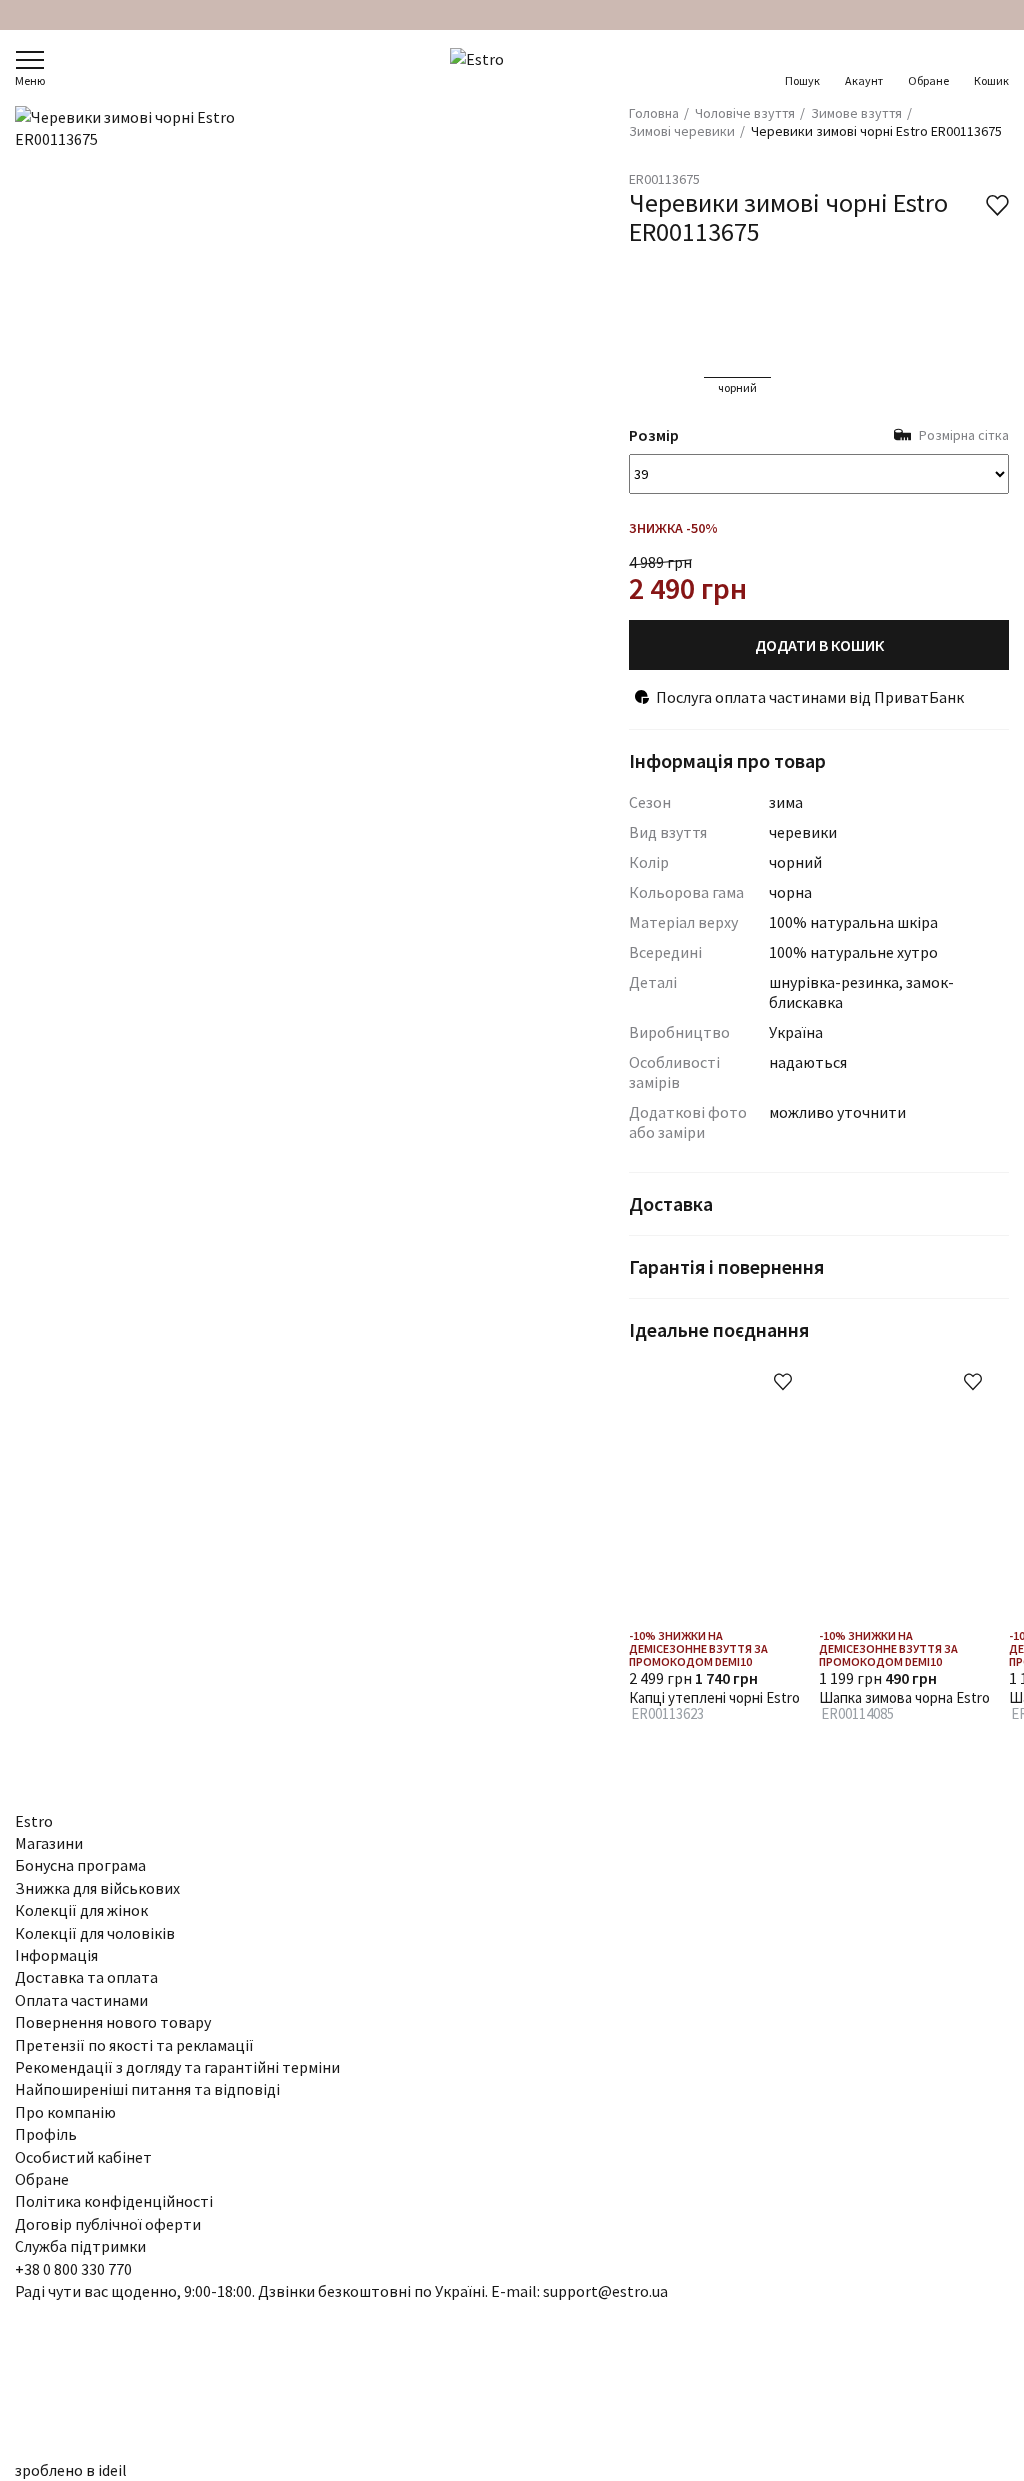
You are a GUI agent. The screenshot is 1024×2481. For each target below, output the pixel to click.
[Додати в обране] (783, 1382)
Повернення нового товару (113, 2022)
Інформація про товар (727, 760)
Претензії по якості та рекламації (134, 2045)
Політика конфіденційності (114, 2201)
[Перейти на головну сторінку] (512, 68)
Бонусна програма (80, 1865)
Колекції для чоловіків (95, 1933)
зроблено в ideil (71, 2470)
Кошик (991, 80)
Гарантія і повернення (726, 1266)
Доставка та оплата (86, 1977)
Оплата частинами (81, 2000)
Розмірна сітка (964, 435)
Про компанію (65, 2112)
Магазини (49, 1843)
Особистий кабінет (83, 2157)
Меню (30, 80)
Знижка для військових (97, 1888)
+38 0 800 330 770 (73, 2269)
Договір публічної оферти (108, 2224)
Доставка (671, 1203)
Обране (928, 80)
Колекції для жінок (81, 1910)
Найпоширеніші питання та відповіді (147, 2089)
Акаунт (864, 80)
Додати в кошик (819, 645)
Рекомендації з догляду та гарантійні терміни (177, 2067)
